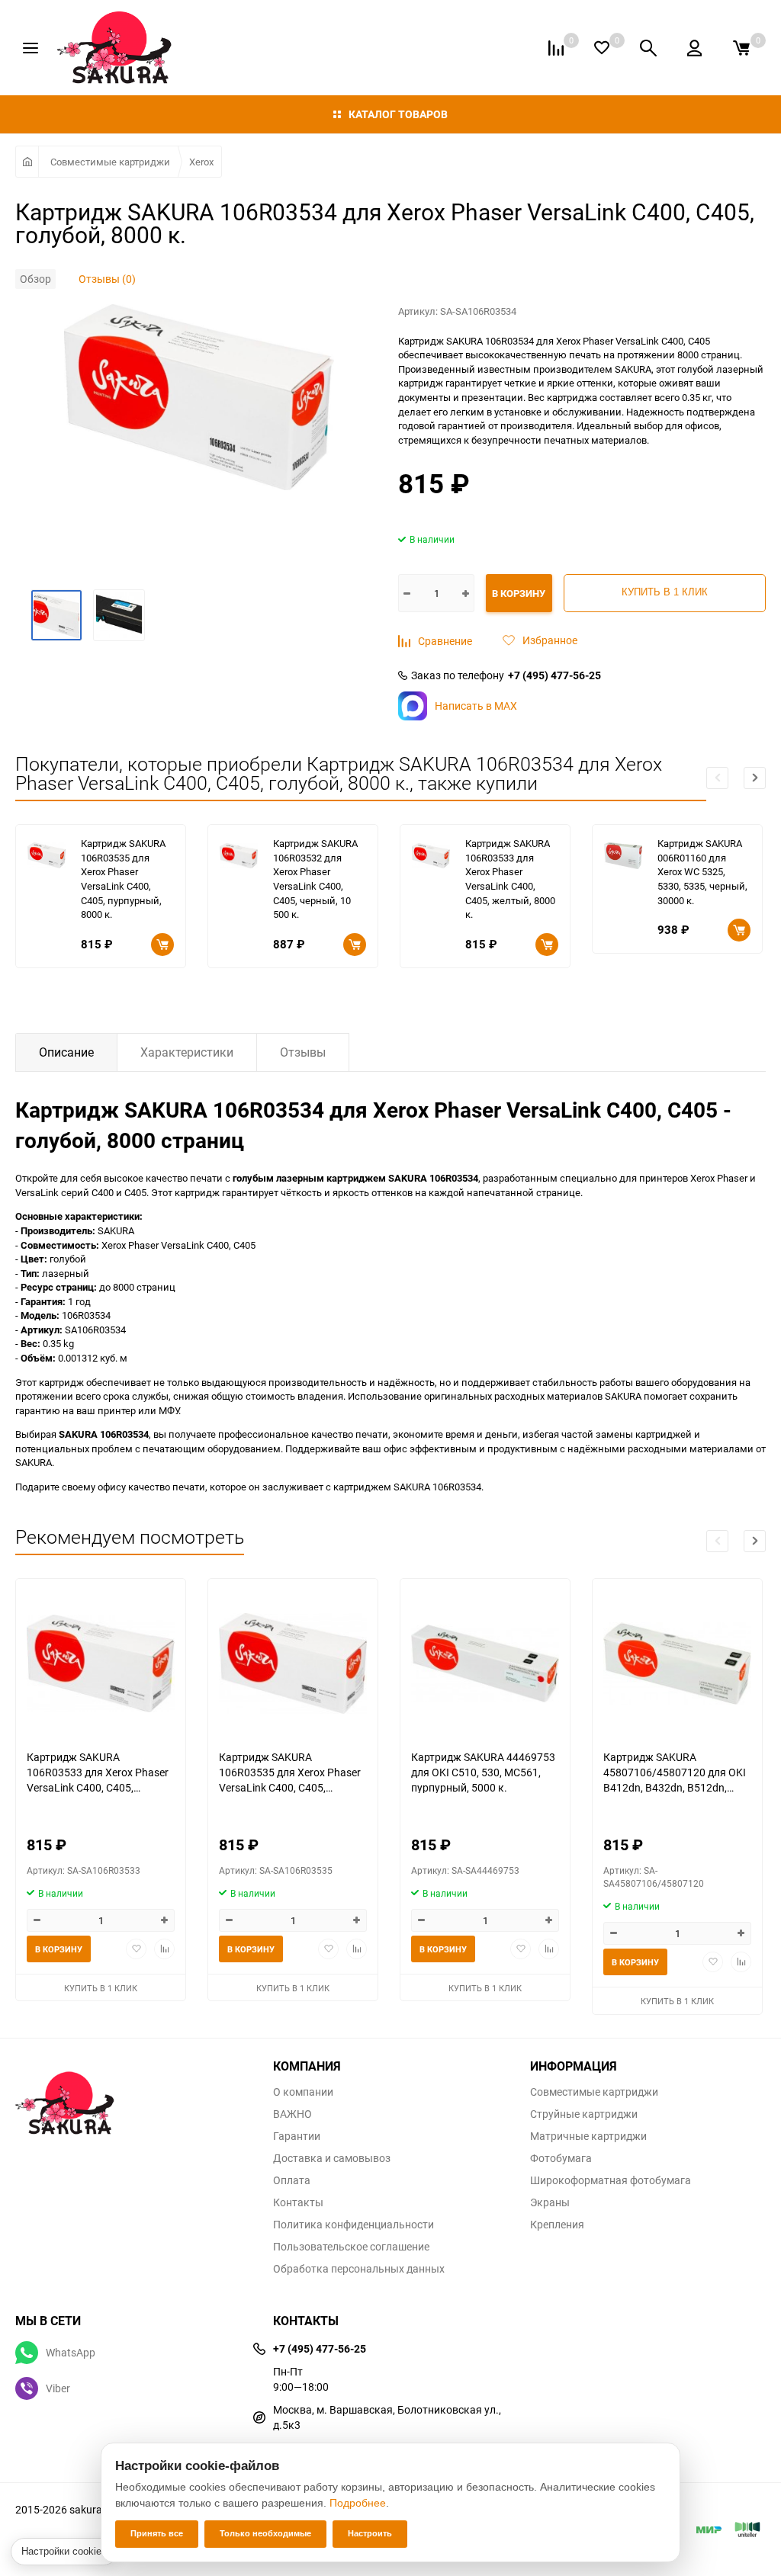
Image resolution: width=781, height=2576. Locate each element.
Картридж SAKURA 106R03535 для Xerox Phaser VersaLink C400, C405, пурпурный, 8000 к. (123, 879)
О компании (303, 2092)
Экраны (550, 2202)
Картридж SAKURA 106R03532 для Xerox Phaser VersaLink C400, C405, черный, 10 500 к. (315, 879)
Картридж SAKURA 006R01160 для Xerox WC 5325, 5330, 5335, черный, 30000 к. (702, 871)
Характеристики (187, 1052)
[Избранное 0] (602, 48)
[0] (741, 48)
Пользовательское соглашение (351, 2247)
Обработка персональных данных (359, 2269)
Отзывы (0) (107, 279)
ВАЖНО (292, 2114)
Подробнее (358, 2503)
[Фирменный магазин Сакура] (133, 2096)
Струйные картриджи (584, 2114)
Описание (66, 1052)
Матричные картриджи (588, 2136)
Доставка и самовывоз (332, 2158)
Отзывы (303, 1052)
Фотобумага (561, 2158)
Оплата (292, 2180)
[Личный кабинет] (694, 48)
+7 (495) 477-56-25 (554, 675)
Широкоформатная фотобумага (611, 2180)
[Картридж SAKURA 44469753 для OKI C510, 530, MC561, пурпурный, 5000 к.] (485, 1664)
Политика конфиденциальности (354, 2225)
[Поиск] (648, 48)
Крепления (557, 2225)
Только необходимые (265, 2533)
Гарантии (297, 2136)
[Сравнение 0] (556, 48)
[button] (755, 778)
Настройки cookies (64, 2551)
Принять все (157, 2533)
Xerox (201, 162)
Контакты (298, 2202)
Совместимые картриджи (110, 162)
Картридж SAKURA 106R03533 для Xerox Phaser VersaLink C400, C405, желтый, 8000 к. (510, 879)
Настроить (370, 2533)
